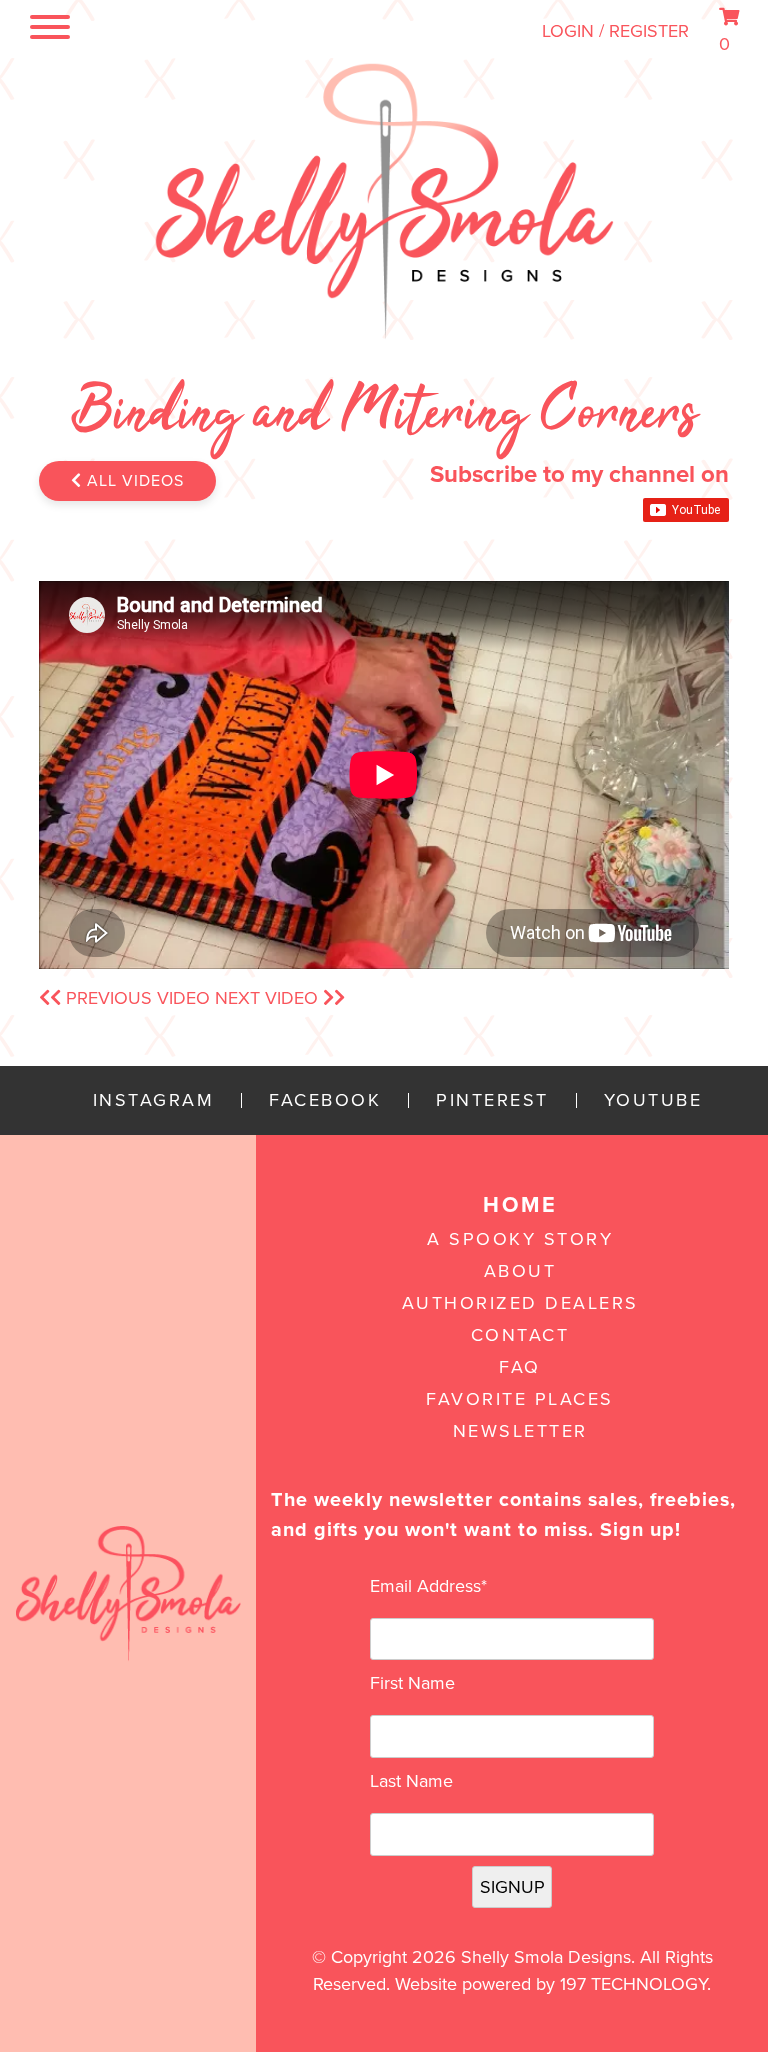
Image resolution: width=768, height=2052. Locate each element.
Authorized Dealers (520, 1303)
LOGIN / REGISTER (615, 31)
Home (520, 1205)
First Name (412, 1683)
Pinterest (492, 1100)
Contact (520, 1335)
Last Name (411, 1781)
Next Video (269, 998)
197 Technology (633, 1984)
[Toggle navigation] (44, 31)
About (520, 1271)
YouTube (653, 1100)
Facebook (325, 1100)
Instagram (154, 1100)
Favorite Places (520, 1399)
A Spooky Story (520, 1239)
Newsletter (520, 1431)
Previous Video (135, 998)
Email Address (428, 1586)
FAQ (520, 1367)
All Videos (133, 481)
